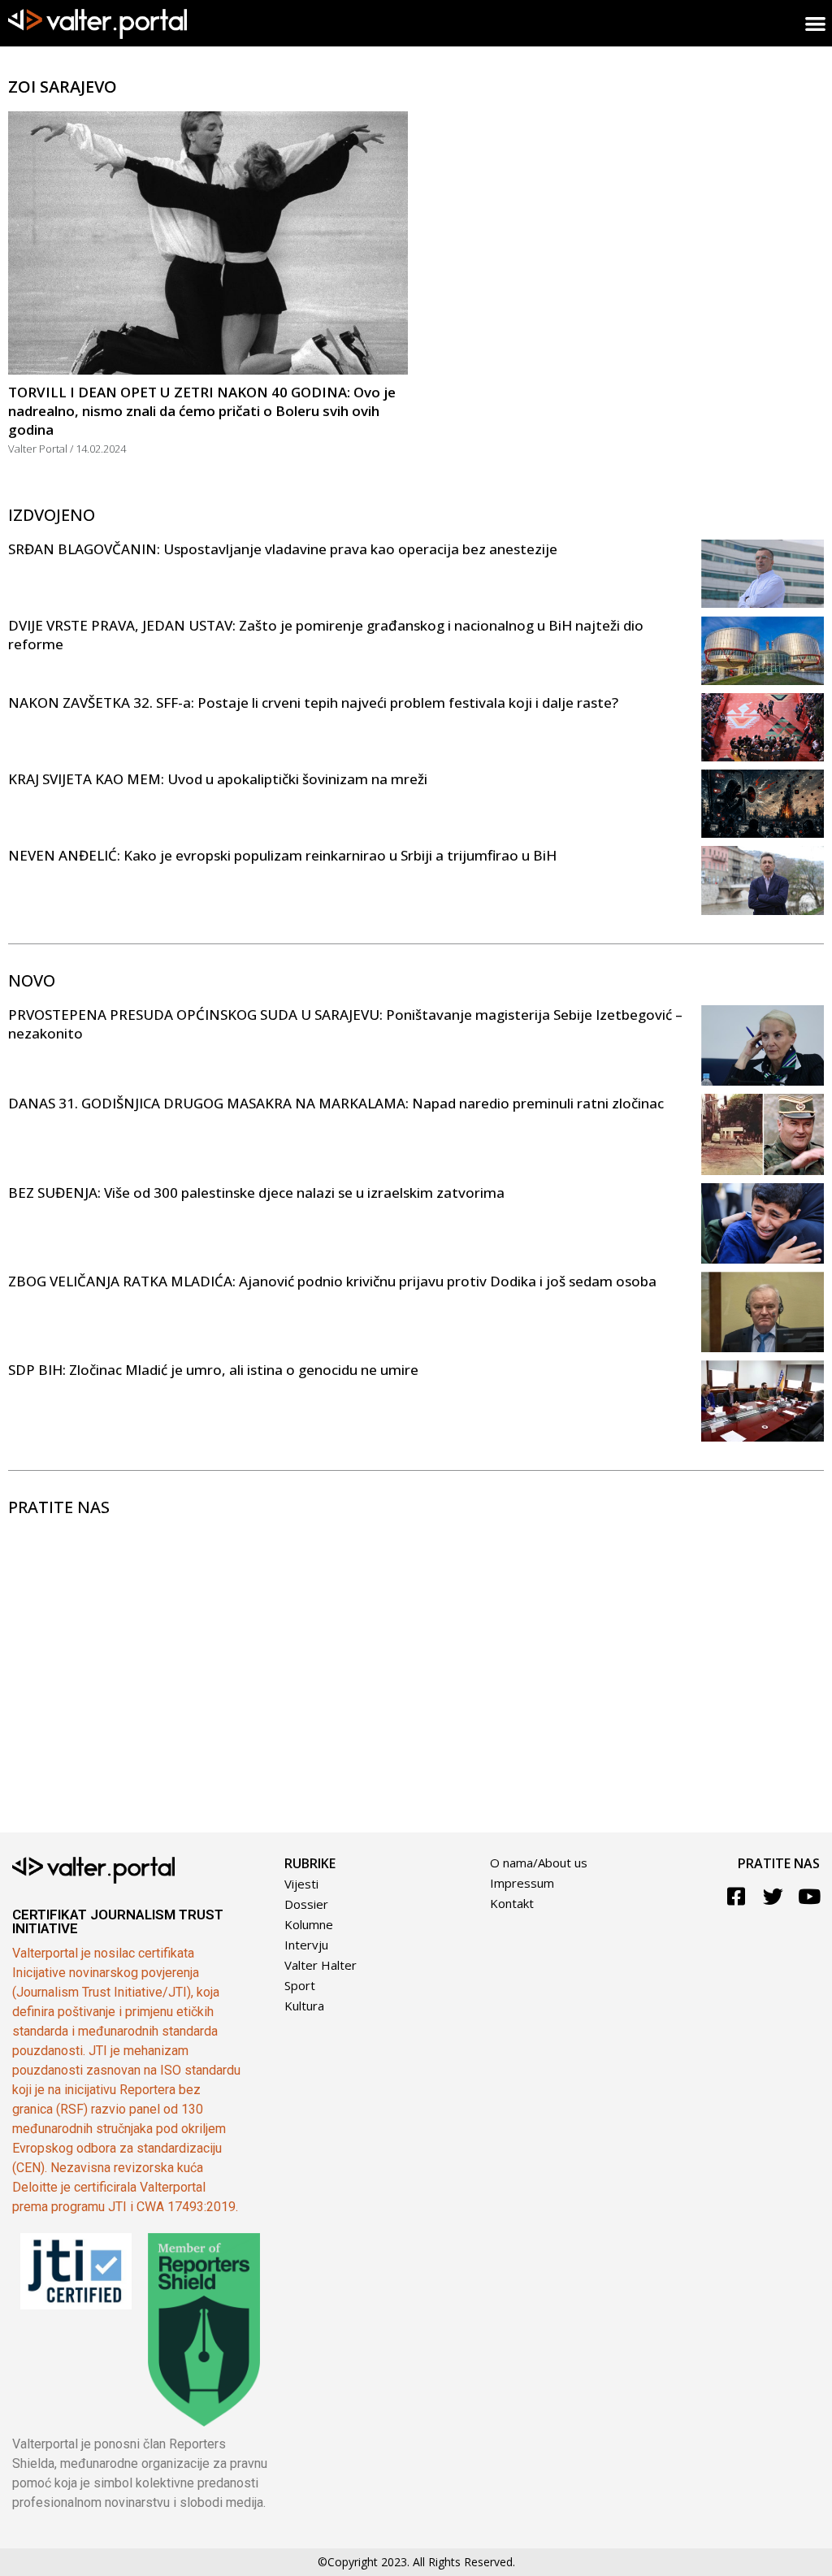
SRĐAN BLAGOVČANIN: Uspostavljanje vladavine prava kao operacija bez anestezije (283, 549)
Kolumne (309, 1924)
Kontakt (512, 1903)
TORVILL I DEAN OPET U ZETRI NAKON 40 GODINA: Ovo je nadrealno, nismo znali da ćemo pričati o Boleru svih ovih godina (202, 411)
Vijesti (301, 1884)
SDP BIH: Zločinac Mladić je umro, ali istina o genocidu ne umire (213, 1370)
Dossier (306, 1904)
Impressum (522, 1883)
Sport (300, 1985)
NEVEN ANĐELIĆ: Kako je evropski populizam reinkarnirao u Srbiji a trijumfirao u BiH (282, 855)
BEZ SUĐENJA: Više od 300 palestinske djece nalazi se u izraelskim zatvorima (256, 1193)
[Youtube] (810, 1896)
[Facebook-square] (737, 1896)
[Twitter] (773, 1896)
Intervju (306, 1945)
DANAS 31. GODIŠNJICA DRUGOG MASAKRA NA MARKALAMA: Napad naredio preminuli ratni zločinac (336, 1103)
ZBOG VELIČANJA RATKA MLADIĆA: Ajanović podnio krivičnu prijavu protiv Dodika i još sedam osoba (332, 1281)
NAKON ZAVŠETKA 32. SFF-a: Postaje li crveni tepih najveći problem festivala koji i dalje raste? (313, 703)
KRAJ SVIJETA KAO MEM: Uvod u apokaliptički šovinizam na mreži (218, 779)
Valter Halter (321, 1965)
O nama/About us (539, 1863)
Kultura (304, 2006)
